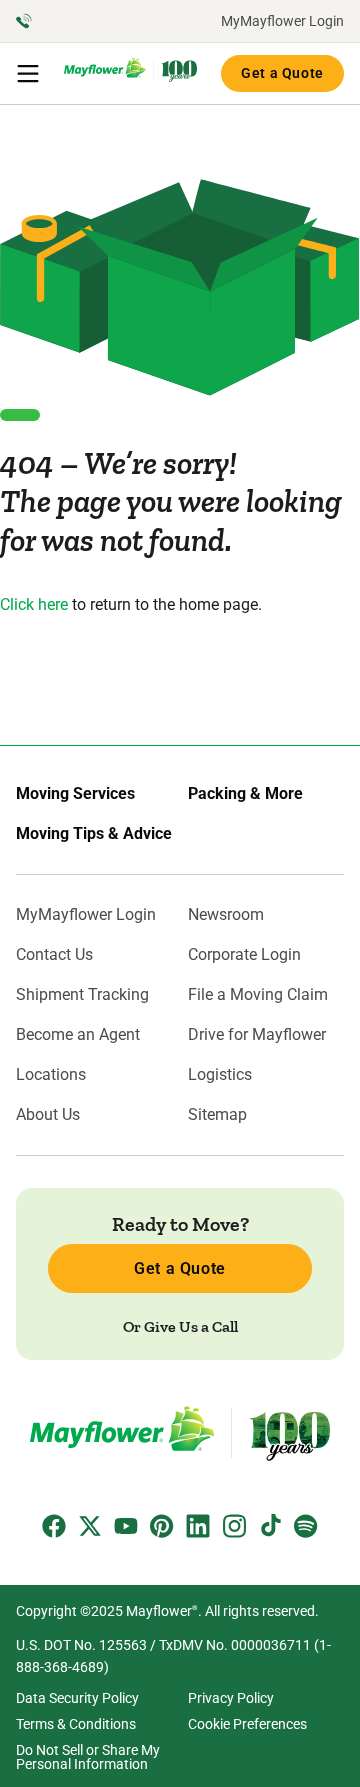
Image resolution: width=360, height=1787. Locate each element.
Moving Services (75, 794)
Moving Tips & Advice (94, 834)
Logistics (220, 1075)
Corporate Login (244, 955)
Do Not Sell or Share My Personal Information (88, 1757)
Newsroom (226, 915)
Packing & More (245, 794)
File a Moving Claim (258, 995)
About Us (48, 1115)
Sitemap (217, 1115)
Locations (51, 1075)
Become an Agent (78, 1035)
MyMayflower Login (282, 21)
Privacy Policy (231, 1698)
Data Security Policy (77, 1698)
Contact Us (54, 955)
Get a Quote (282, 73)
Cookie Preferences (247, 1724)
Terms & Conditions (76, 1724)
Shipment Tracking (82, 995)
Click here (34, 604)
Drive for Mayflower (257, 1035)
